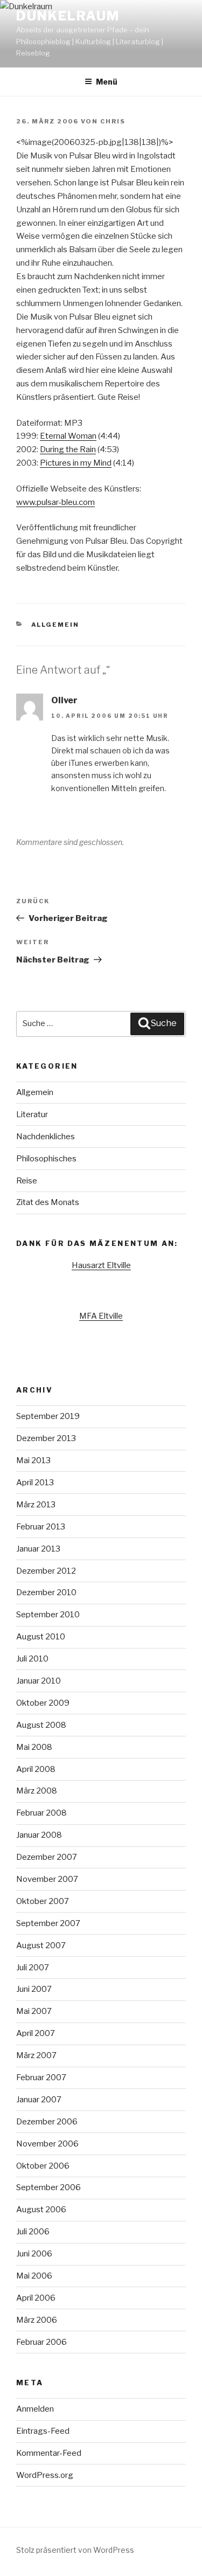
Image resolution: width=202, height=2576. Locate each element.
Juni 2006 (34, 2254)
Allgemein (55, 625)
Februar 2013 (41, 1527)
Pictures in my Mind (76, 463)
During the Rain (68, 449)
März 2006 (37, 2320)
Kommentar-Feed (49, 2453)
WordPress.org (45, 2475)
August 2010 (41, 1637)
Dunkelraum (68, 16)
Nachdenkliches (46, 1137)
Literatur (32, 1114)
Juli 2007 (33, 1968)
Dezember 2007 (47, 1857)
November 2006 (47, 2144)
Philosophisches (46, 1159)
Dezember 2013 (46, 1438)
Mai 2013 (33, 1460)
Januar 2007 (39, 2100)
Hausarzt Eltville (101, 1265)
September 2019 (48, 1416)
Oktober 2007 (43, 1901)
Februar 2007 (41, 2078)
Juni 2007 (34, 1989)
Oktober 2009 (43, 1703)
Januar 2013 (38, 1549)
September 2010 (48, 1615)
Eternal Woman (68, 436)
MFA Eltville (101, 1316)
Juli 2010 (32, 1659)
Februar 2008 (41, 1813)
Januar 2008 (39, 1835)
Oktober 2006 (43, 2166)
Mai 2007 (34, 2011)
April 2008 (36, 1769)
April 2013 (35, 1483)
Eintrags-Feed (43, 2431)
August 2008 (41, 1725)
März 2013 (36, 1505)
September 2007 (48, 1923)
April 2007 (36, 2033)
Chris (113, 121)
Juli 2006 (33, 2232)
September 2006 (48, 2187)
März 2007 (36, 2055)
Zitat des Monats (48, 1202)
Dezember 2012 (46, 1571)
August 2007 (41, 1945)
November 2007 (47, 1879)
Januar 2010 (39, 1681)
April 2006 (36, 2298)
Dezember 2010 (46, 1592)
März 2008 (37, 1791)
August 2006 (41, 2210)
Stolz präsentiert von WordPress (75, 2550)
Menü (107, 82)
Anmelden (35, 2409)
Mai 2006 (34, 2276)
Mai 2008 (34, 1747)
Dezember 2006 (47, 2122)
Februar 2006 (41, 2342)
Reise (27, 1181)
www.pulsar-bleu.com (55, 502)
